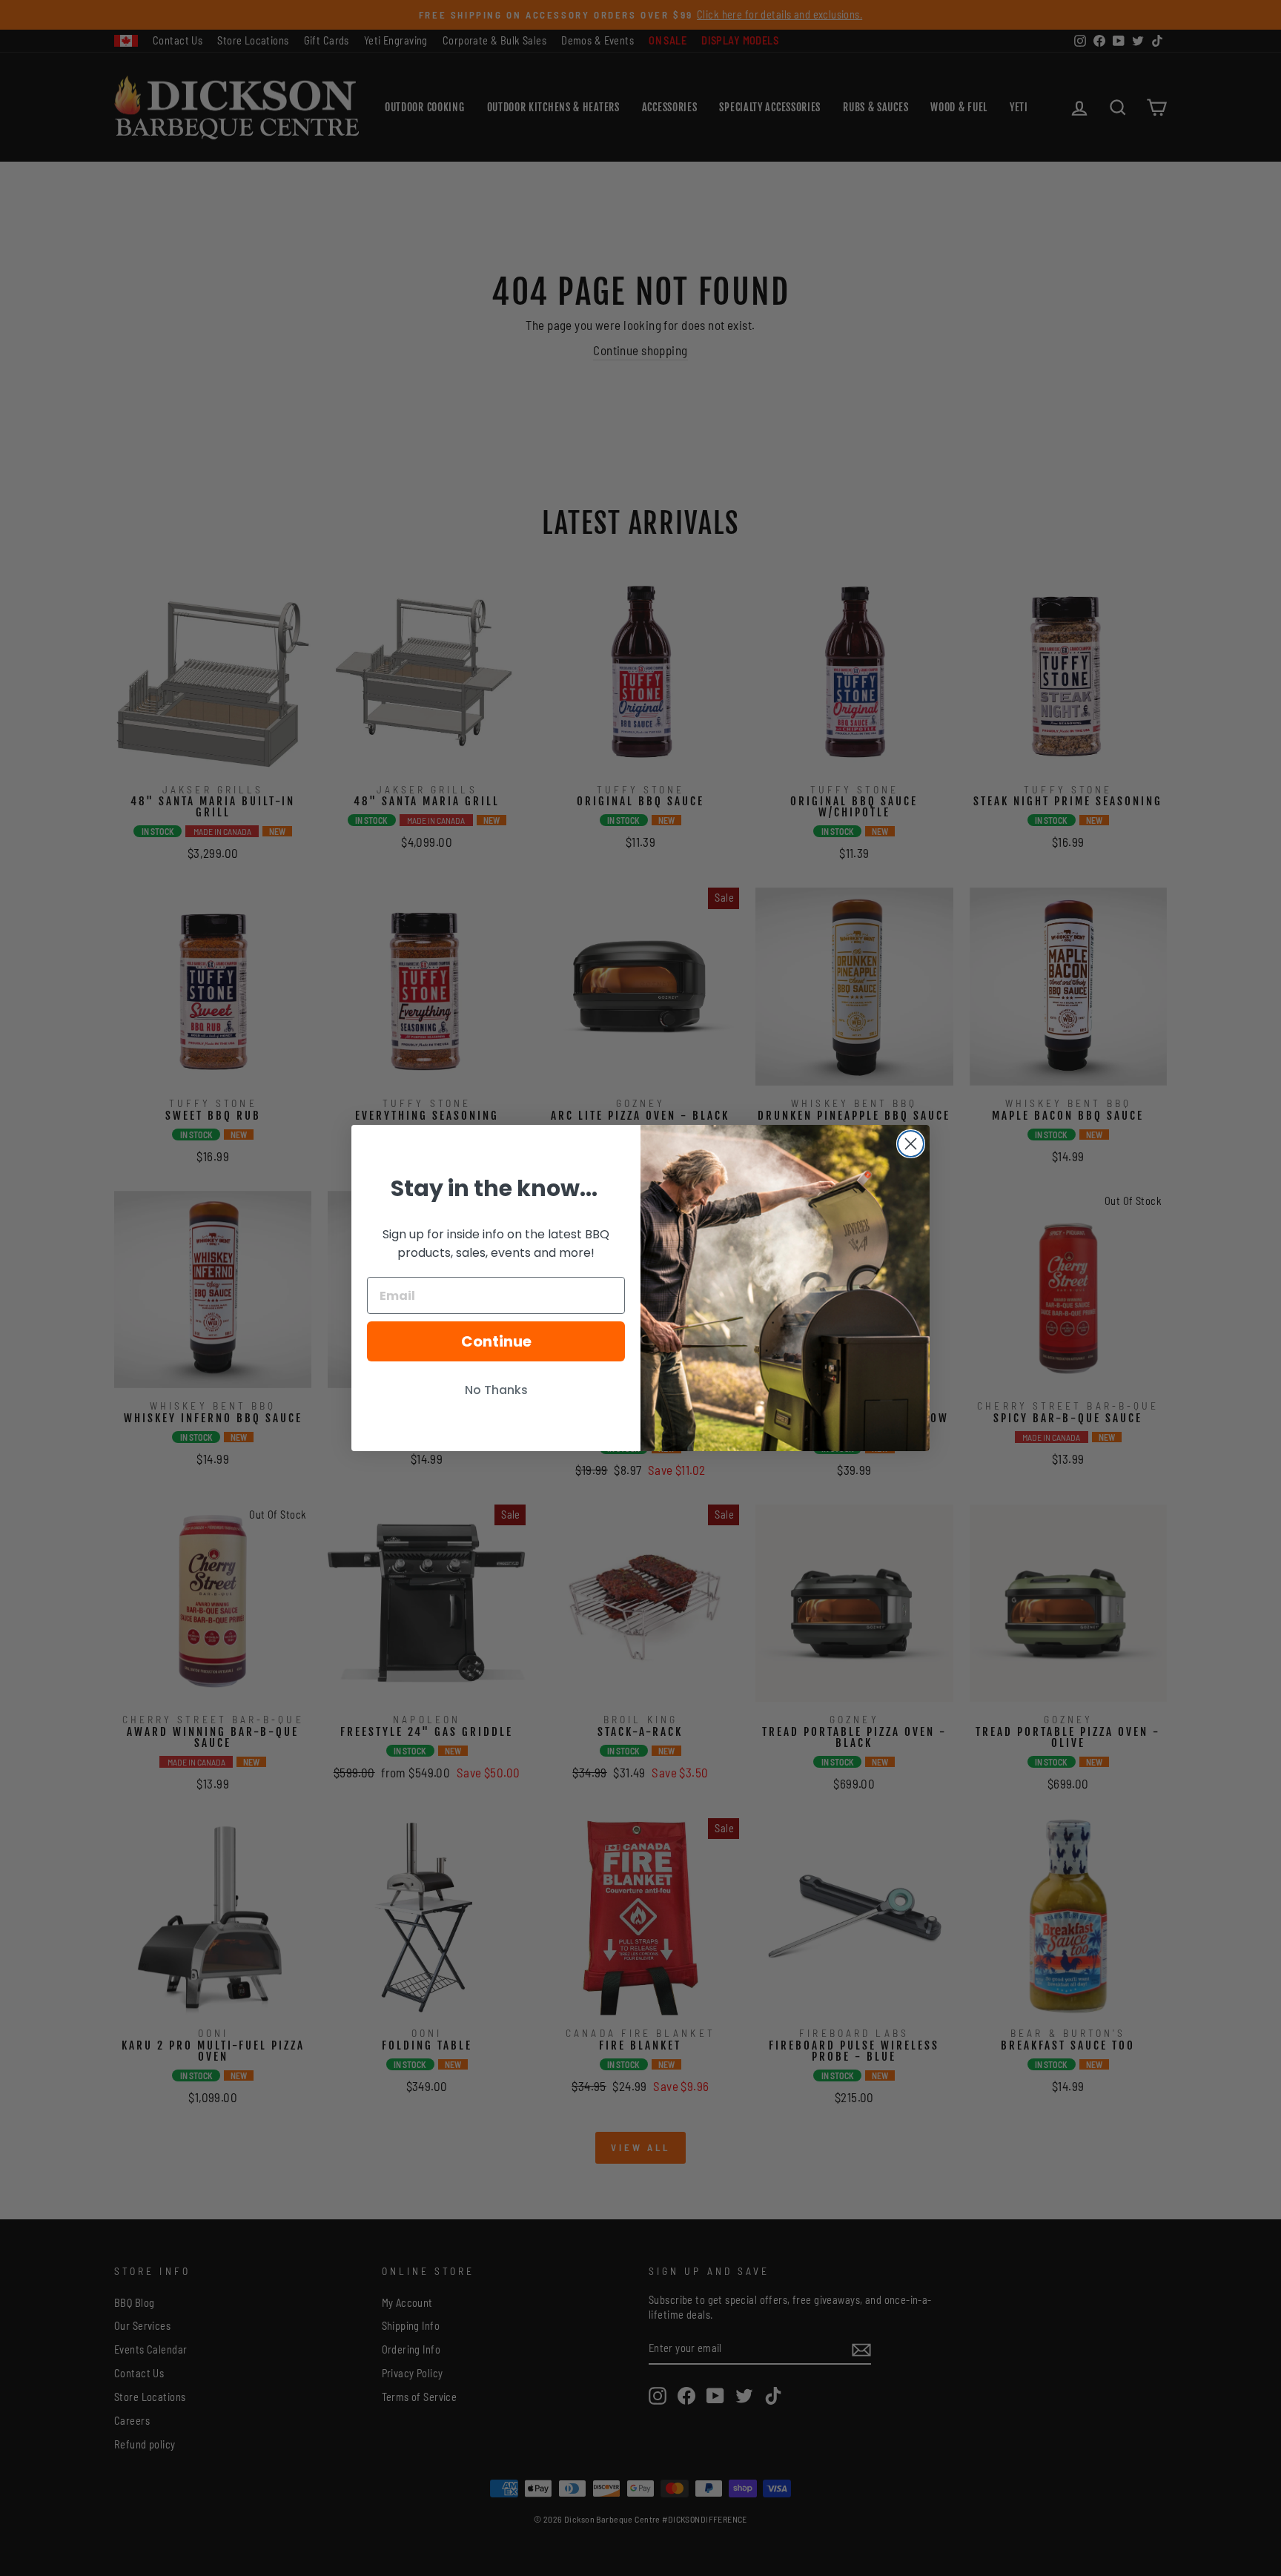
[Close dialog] (911, 1144)
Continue (496, 1341)
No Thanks (496, 1390)
